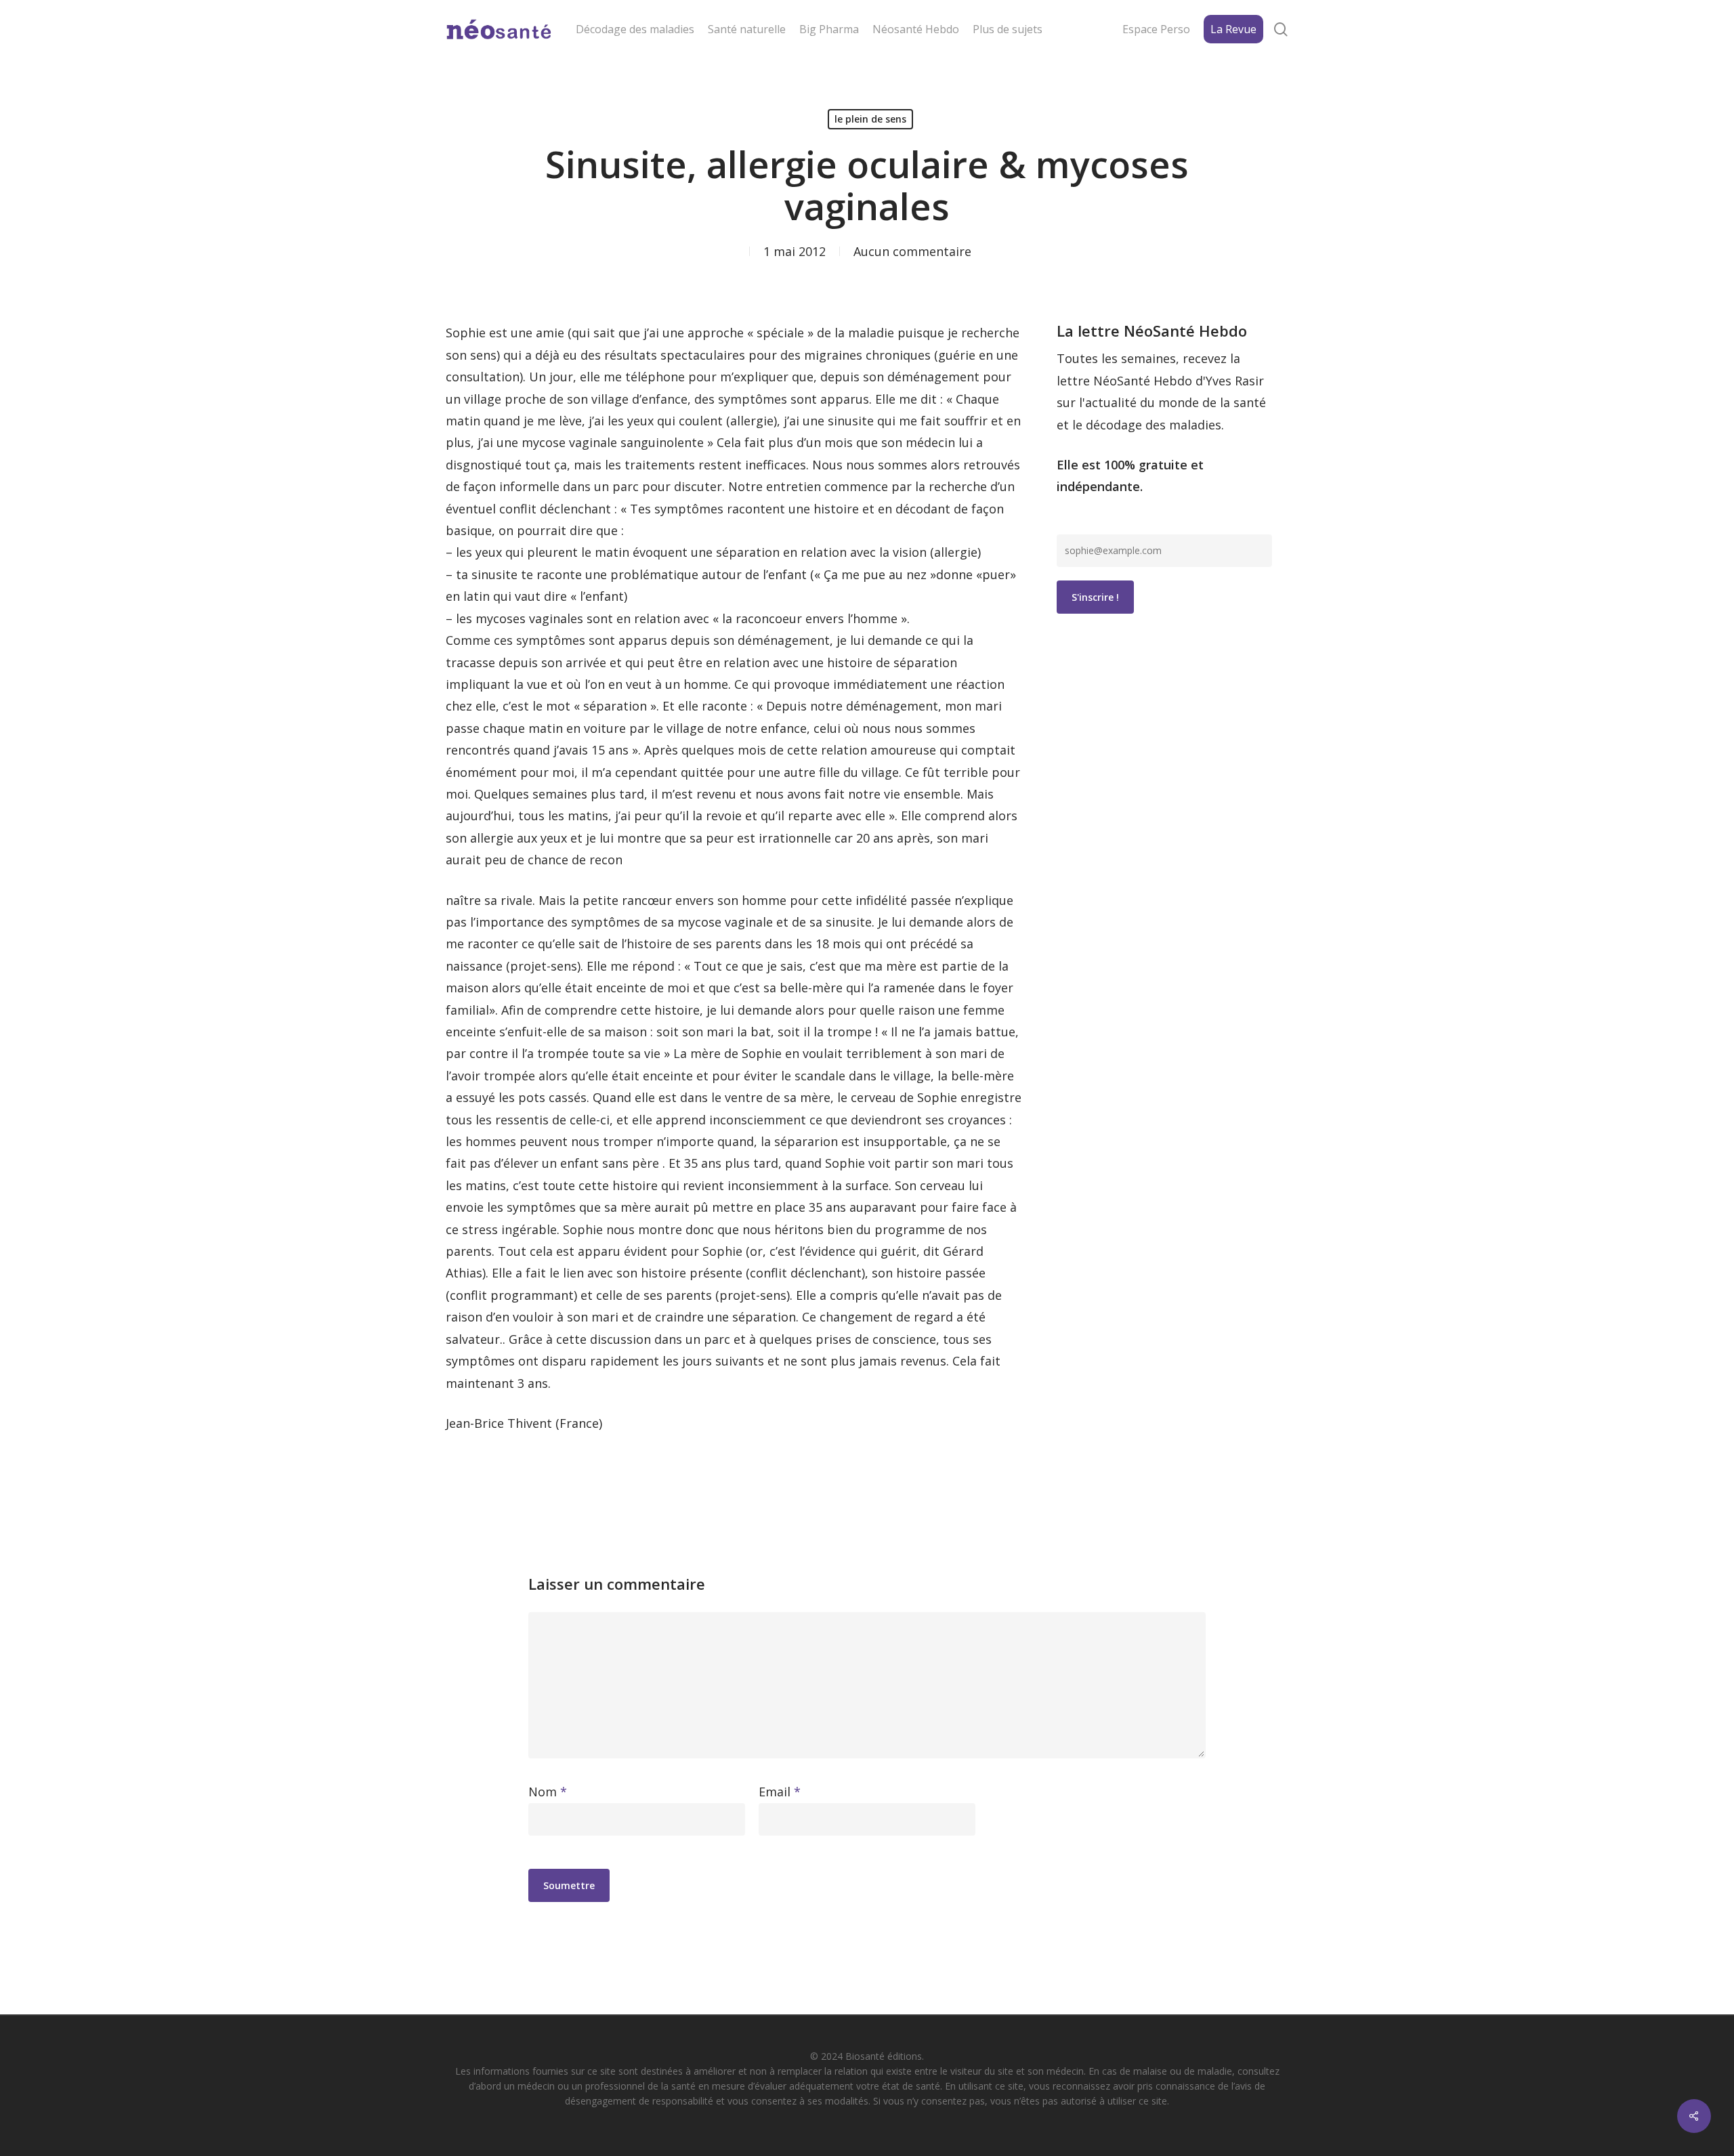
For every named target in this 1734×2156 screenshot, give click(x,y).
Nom (548, 1792)
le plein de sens (870, 119)
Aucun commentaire (912, 251)
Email (780, 1792)
